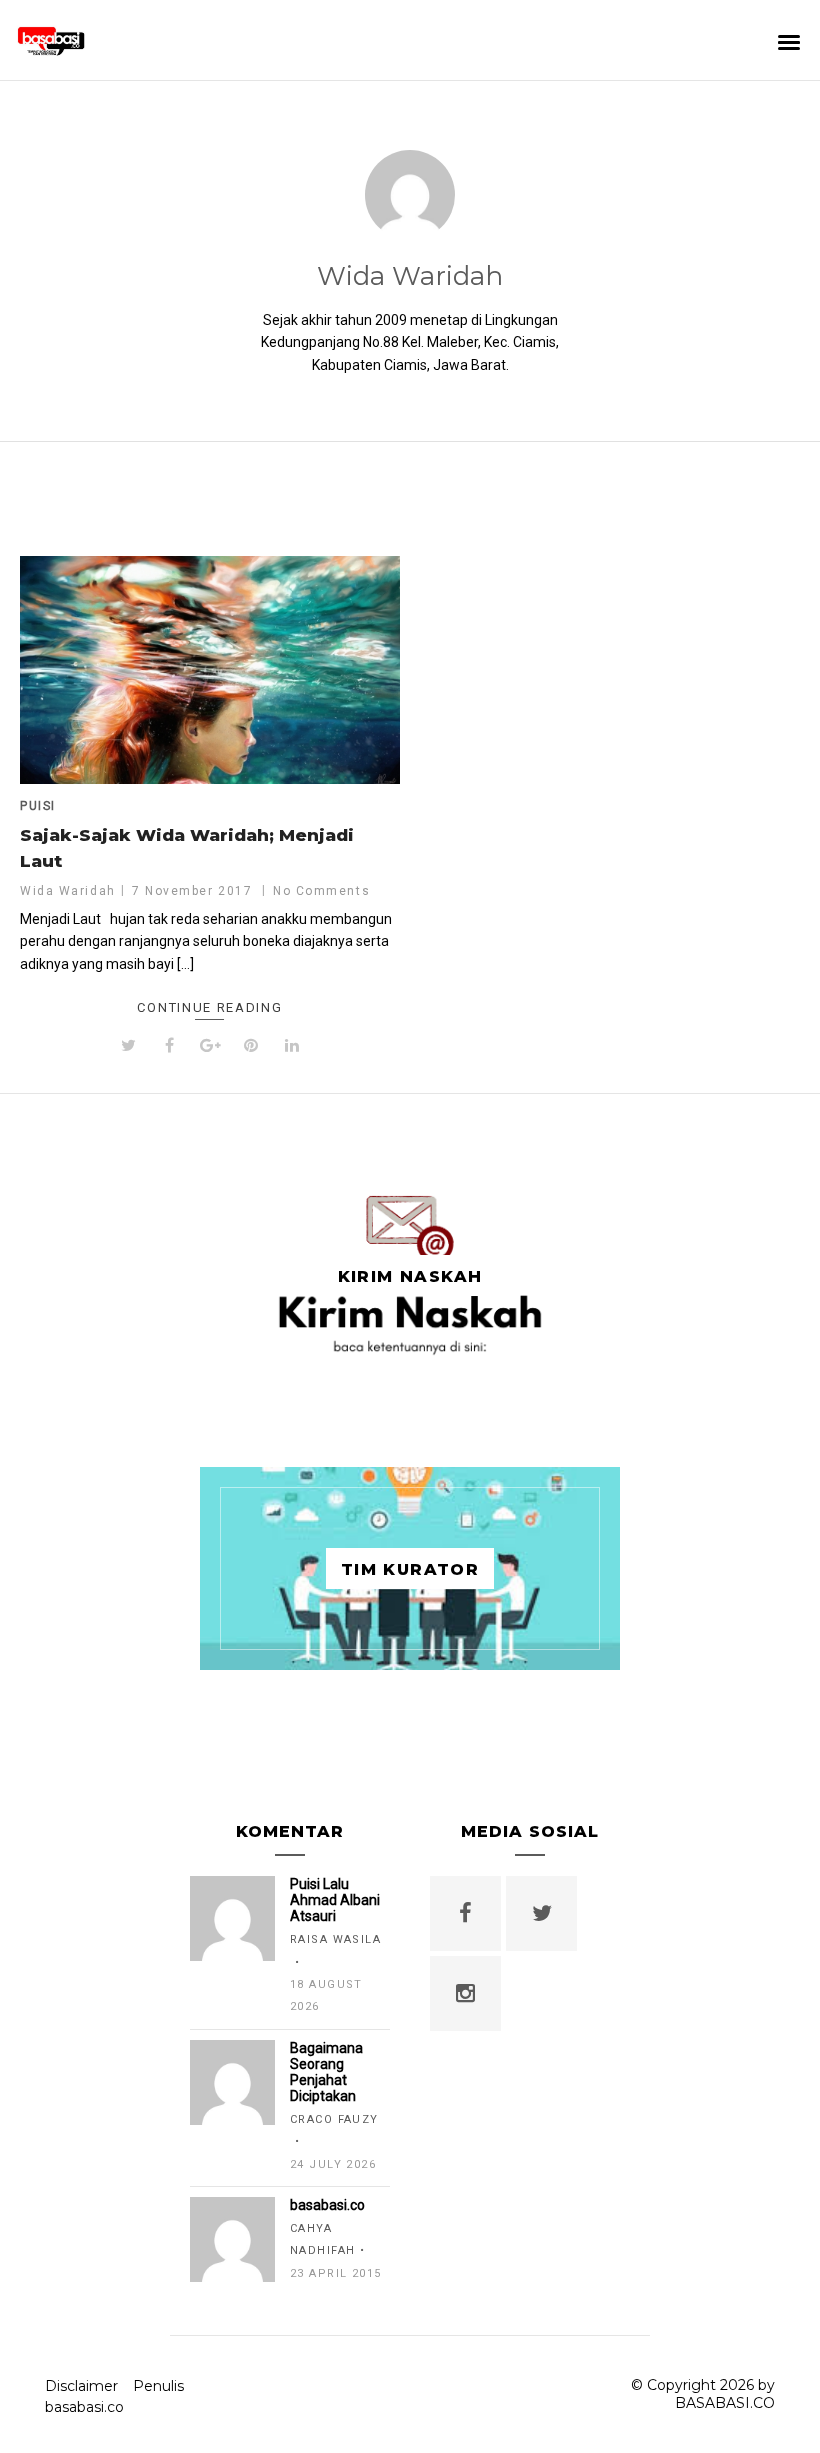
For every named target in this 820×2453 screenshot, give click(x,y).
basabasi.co (84, 2407)
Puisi (38, 806)
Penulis (158, 2386)
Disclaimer (81, 2386)
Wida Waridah (410, 276)
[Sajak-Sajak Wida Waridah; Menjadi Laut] (210, 670)
